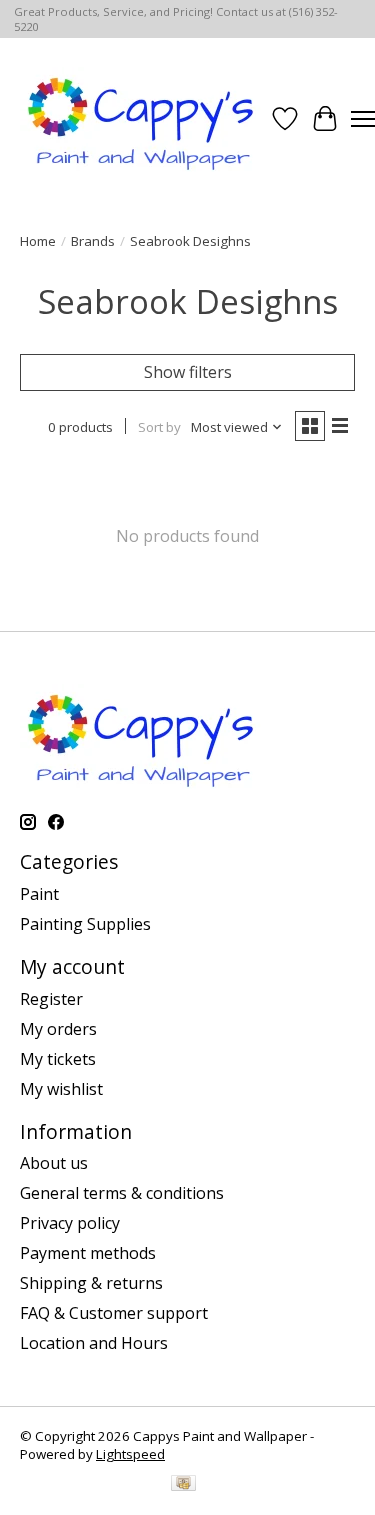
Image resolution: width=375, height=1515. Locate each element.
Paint (39, 894)
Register (51, 999)
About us (54, 1163)
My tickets (58, 1059)
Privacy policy (70, 1223)
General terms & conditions (122, 1193)
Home (38, 241)
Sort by (159, 427)
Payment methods (88, 1253)
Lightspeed (130, 1454)
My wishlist (61, 1089)
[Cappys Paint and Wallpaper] (142, 119)
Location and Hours (94, 1343)
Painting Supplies (85, 924)
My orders (58, 1029)
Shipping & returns (91, 1283)
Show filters (188, 372)
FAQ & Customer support (114, 1313)
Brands (93, 241)
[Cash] (183, 1485)
